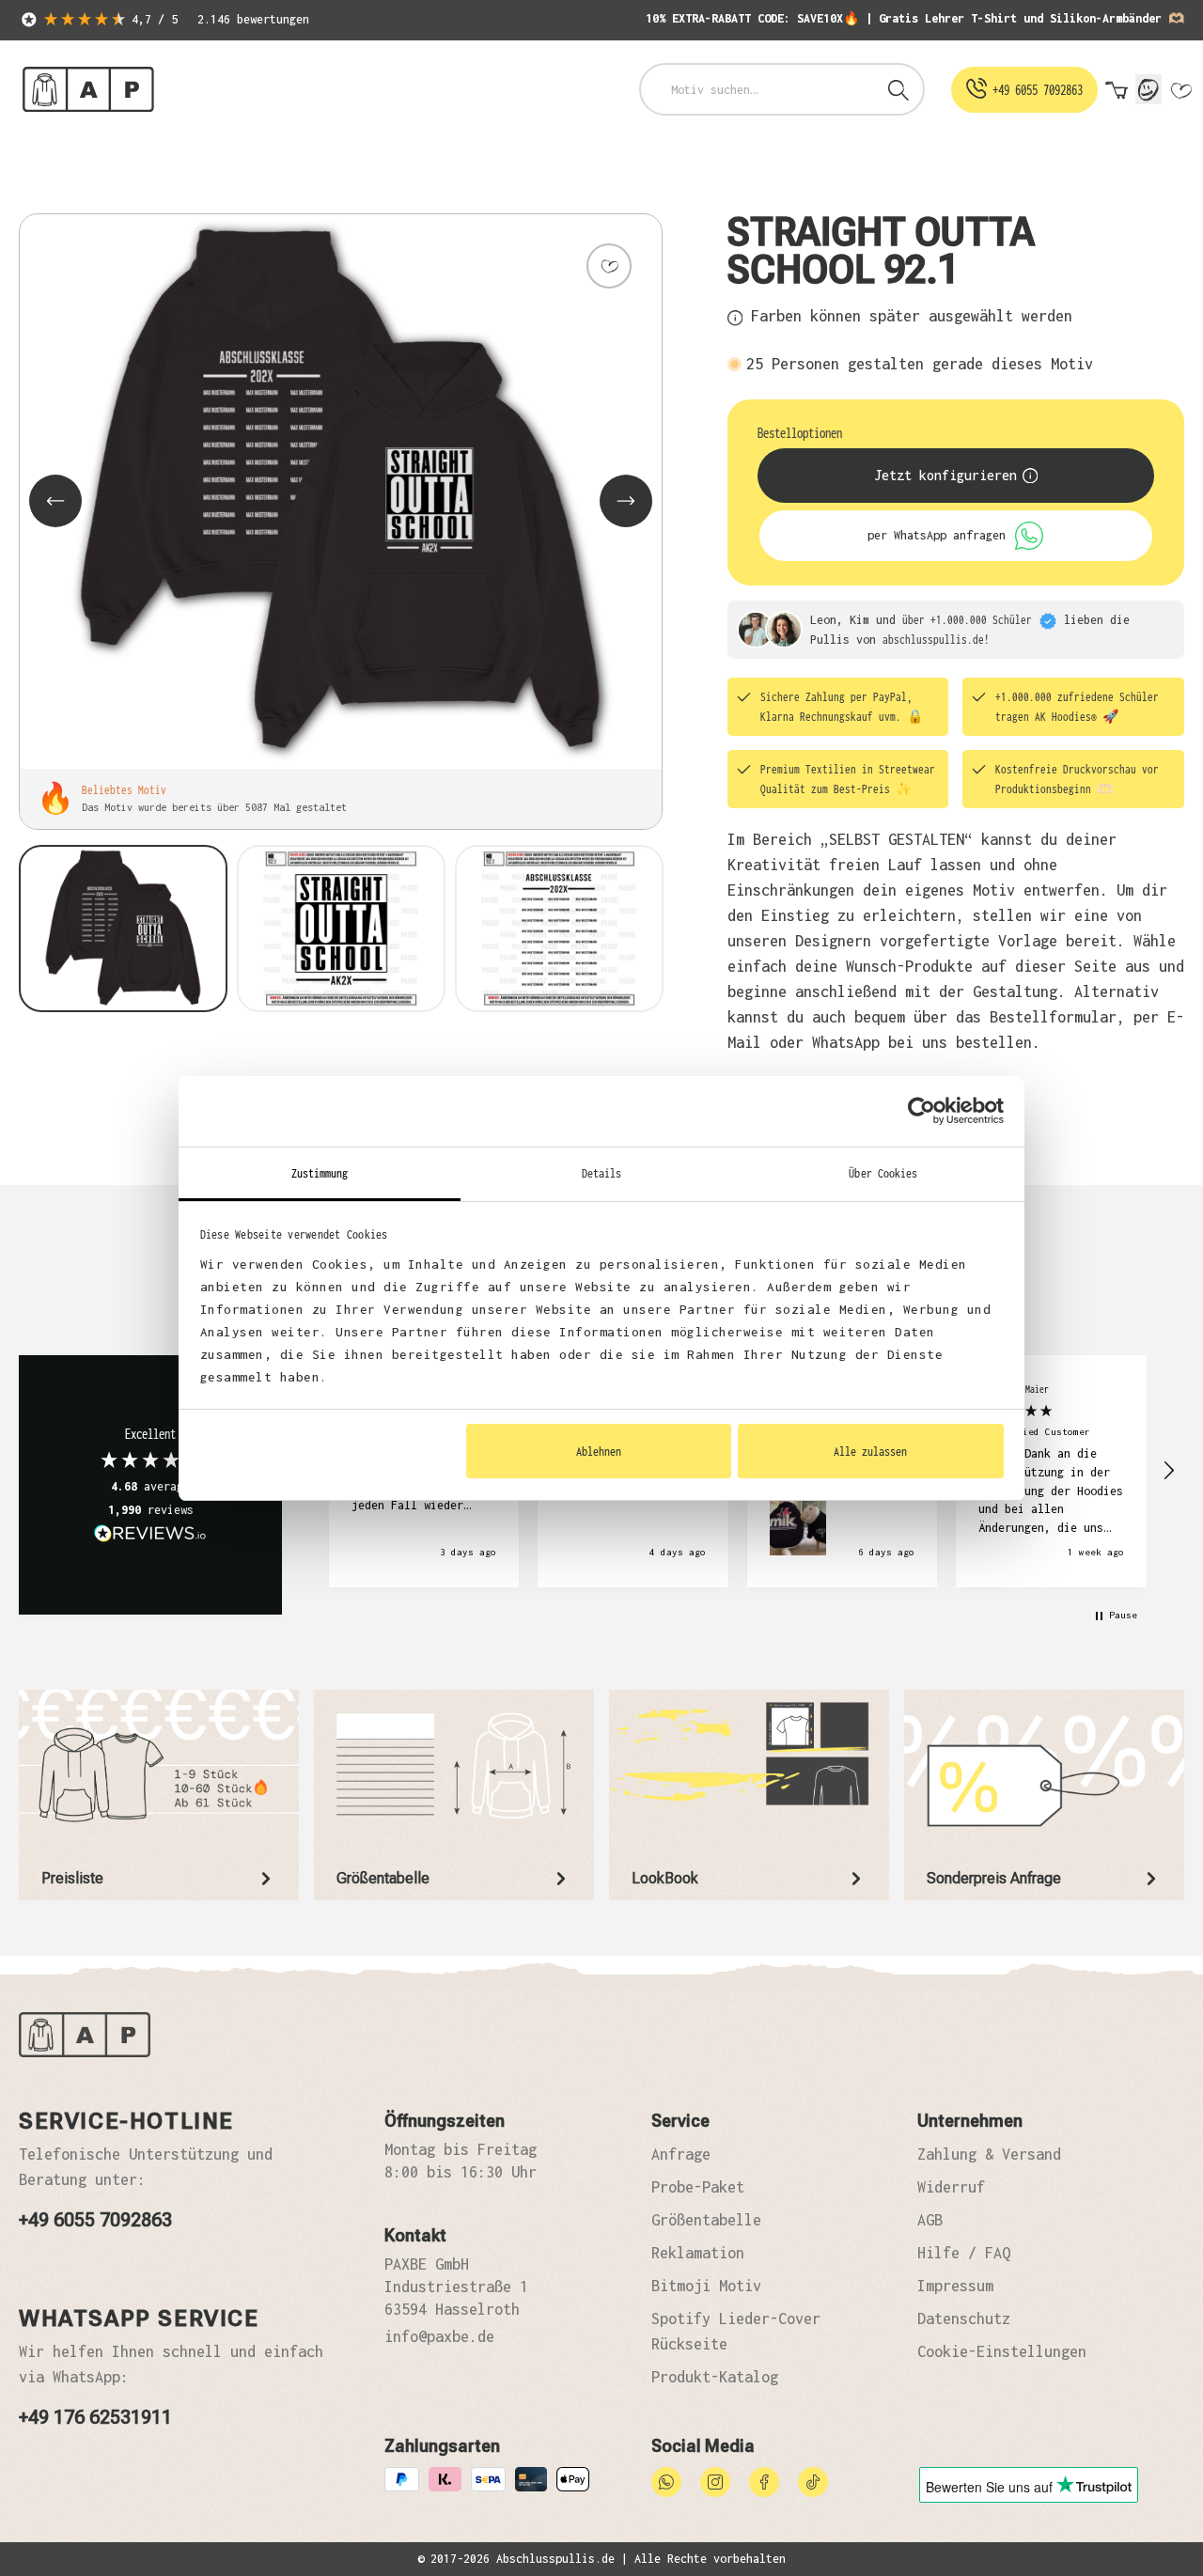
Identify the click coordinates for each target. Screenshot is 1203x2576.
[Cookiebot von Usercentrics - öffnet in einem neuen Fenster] (922, 1111)
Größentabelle (706, 2220)
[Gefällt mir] (609, 266)
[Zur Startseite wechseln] (88, 90)
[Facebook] (764, 2480)
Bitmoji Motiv (706, 2286)
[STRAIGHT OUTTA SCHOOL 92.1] (341, 492)
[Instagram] (715, 2480)
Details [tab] (602, 1173)
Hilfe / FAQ (964, 2253)
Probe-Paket (698, 2187)
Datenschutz (964, 2318)
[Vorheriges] (55, 501)
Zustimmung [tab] (320, 1173)
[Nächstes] (626, 501)
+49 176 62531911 (95, 2417)
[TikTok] (813, 2480)
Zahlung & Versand (989, 2154)
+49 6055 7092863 (95, 2220)
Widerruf (951, 2187)
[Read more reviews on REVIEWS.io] (150, 1536)
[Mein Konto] (1148, 89)
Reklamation (698, 2253)
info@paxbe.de (439, 2336)
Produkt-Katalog (715, 2377)
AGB (930, 2220)
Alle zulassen (870, 1451)
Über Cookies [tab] (883, 1173)
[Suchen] (898, 89)
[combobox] (758, 89)
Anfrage (681, 2154)
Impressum (955, 2286)
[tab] (159, 1795)
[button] (1168, 1471)
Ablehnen (599, 1451)
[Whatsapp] (666, 2480)
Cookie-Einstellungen (1002, 2351)
